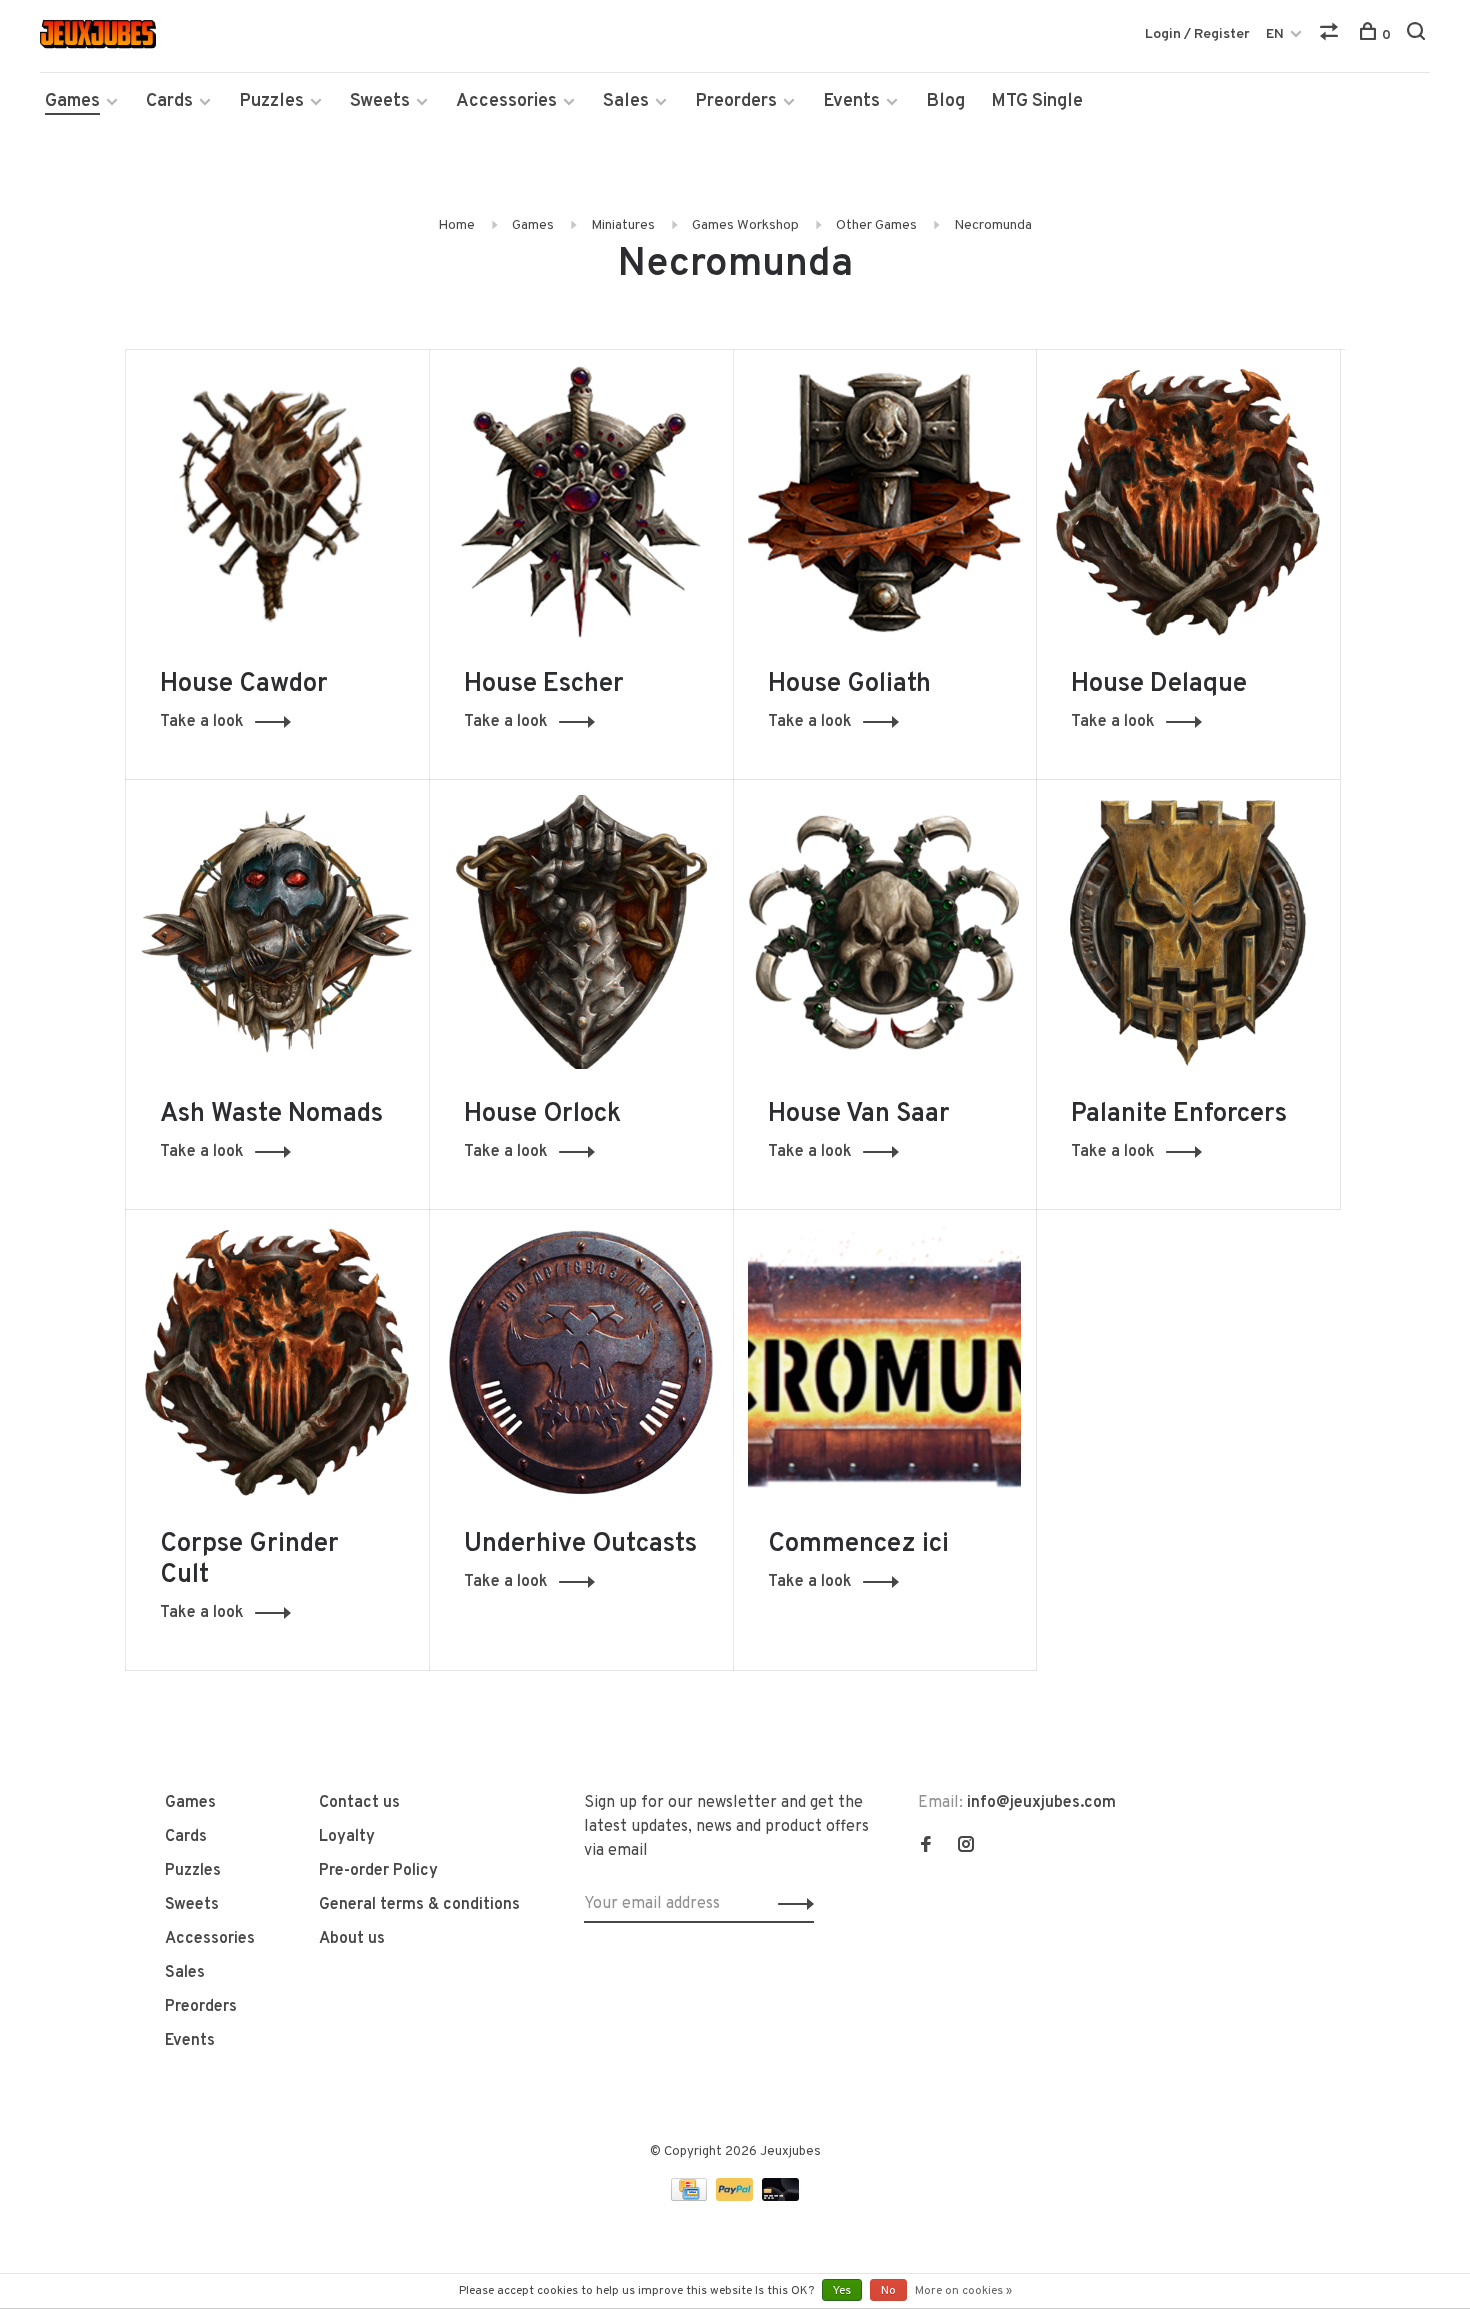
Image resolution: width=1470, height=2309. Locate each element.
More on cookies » (963, 2291)
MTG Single (1037, 101)
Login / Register (1197, 34)
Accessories (506, 101)
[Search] (1418, 35)
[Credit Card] (691, 2197)
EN (1275, 34)
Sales (626, 101)
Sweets (380, 101)
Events (851, 101)
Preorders (736, 101)
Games (72, 101)
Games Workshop (745, 225)
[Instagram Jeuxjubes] (966, 1847)
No (888, 2291)
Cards (169, 101)
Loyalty (347, 1837)
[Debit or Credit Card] (780, 2197)
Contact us (359, 1803)
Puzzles (271, 101)
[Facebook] (926, 1847)
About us (352, 1939)
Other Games (876, 225)
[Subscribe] (790, 1904)
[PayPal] (736, 2197)
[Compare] (1331, 35)
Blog (945, 101)
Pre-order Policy (378, 1871)
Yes (842, 2291)
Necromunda (993, 225)
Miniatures (623, 225)
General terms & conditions (419, 1905)
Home (456, 225)
